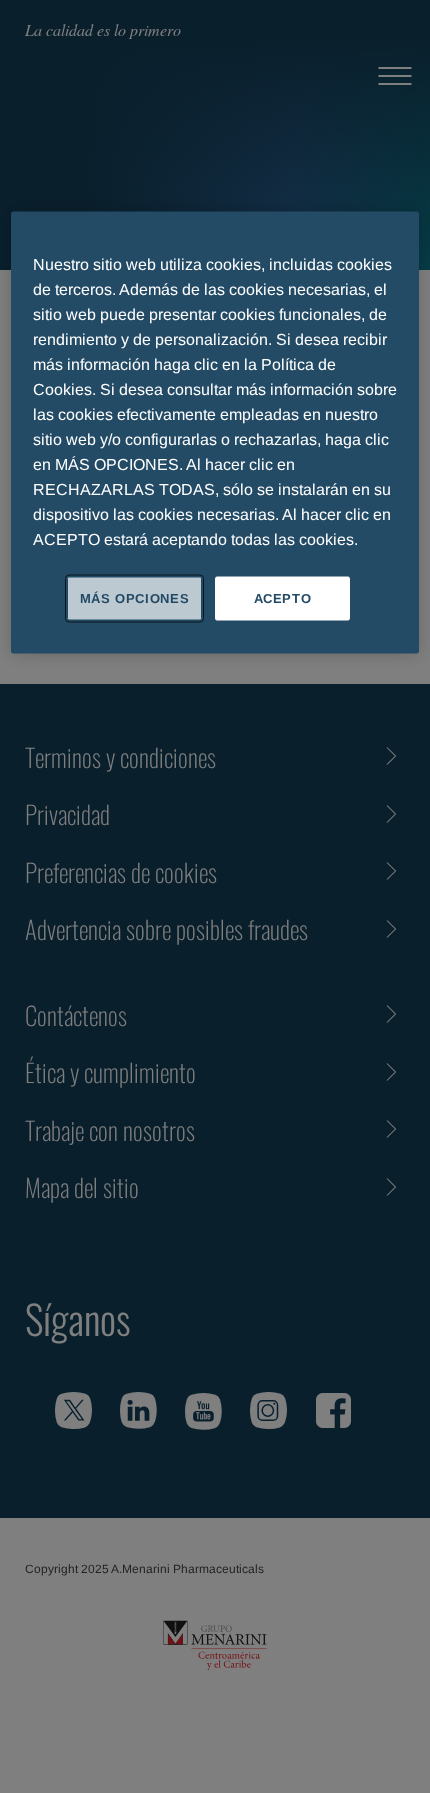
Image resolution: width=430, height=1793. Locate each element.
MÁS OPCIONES (135, 597)
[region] (215, 432)
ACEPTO (283, 597)
